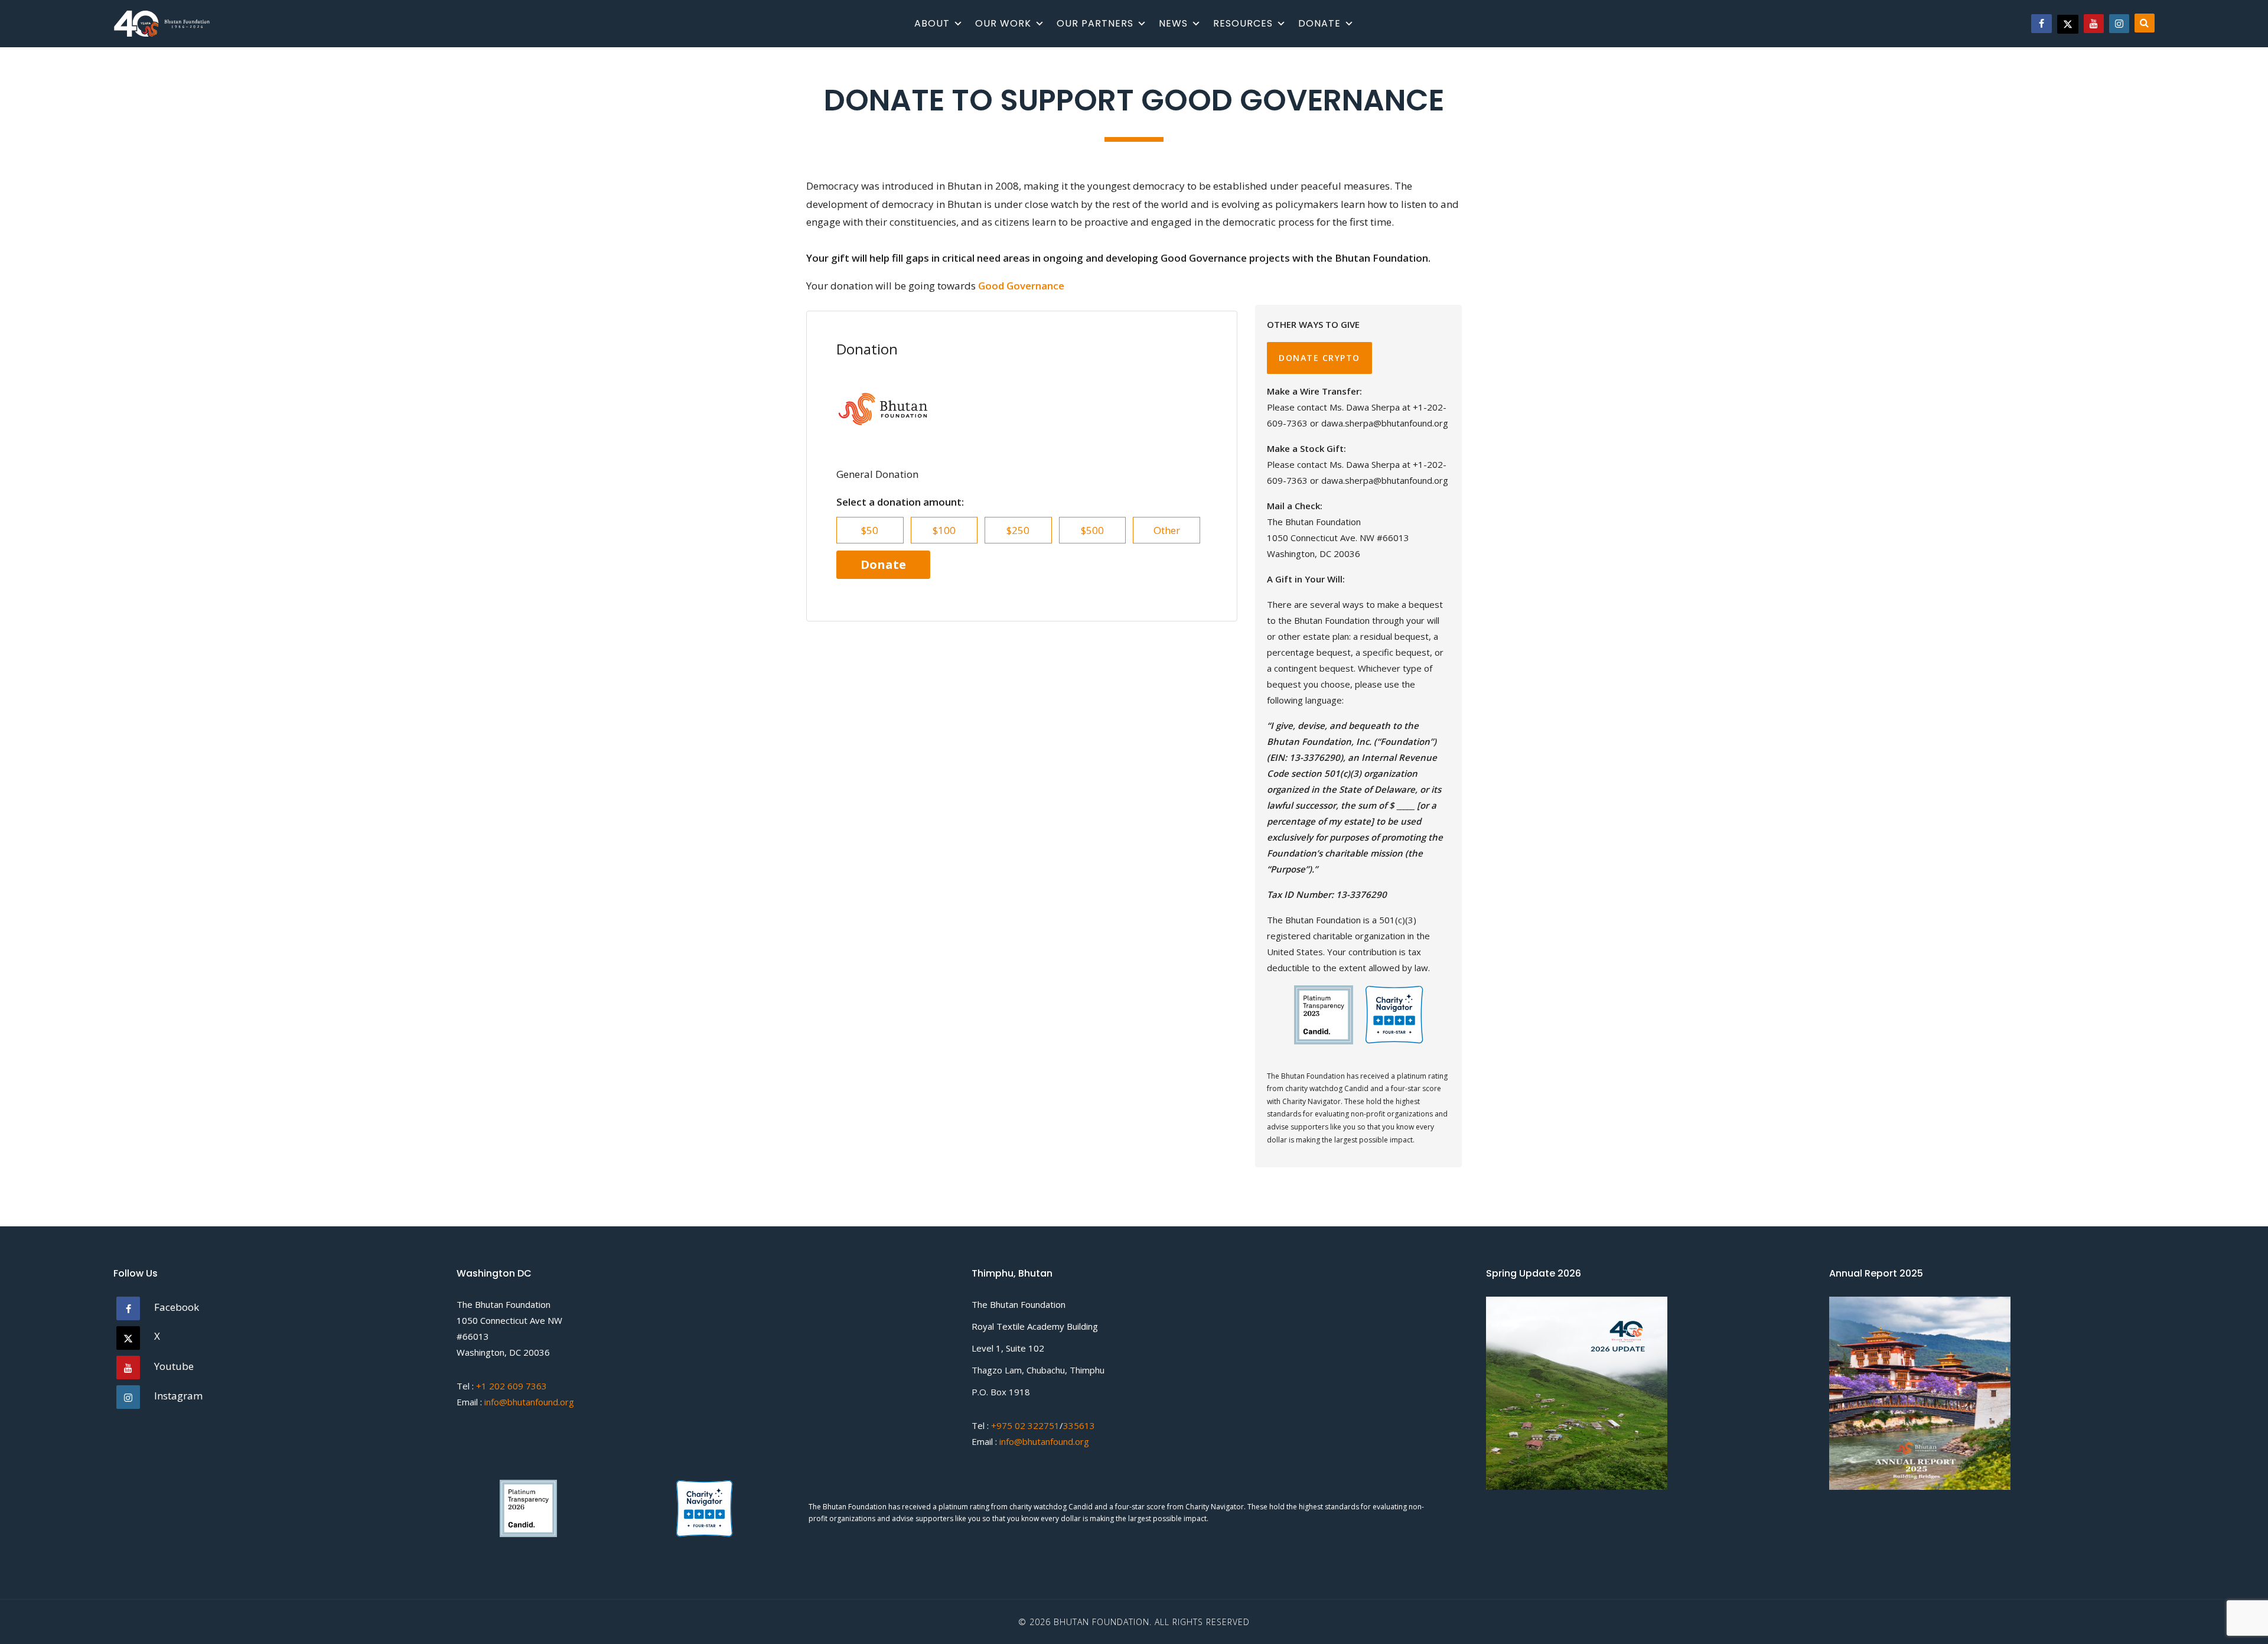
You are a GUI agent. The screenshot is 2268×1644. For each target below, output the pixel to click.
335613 (1079, 1425)
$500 (1092, 530)
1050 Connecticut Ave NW (509, 1320)
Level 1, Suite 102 (1008, 1348)
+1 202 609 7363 (511, 1386)
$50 (870, 530)
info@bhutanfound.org (529, 1402)
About (932, 23)
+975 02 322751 (1024, 1425)
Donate (1319, 23)
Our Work (1003, 23)
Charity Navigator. (1216, 1507)
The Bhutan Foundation (504, 1304)
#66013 (473, 1336)
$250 (1018, 530)
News (1173, 23)
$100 (944, 530)
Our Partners (1095, 23)
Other (1167, 530)
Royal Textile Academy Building (1035, 1326)
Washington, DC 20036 (503, 1352)
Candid (1081, 1507)
